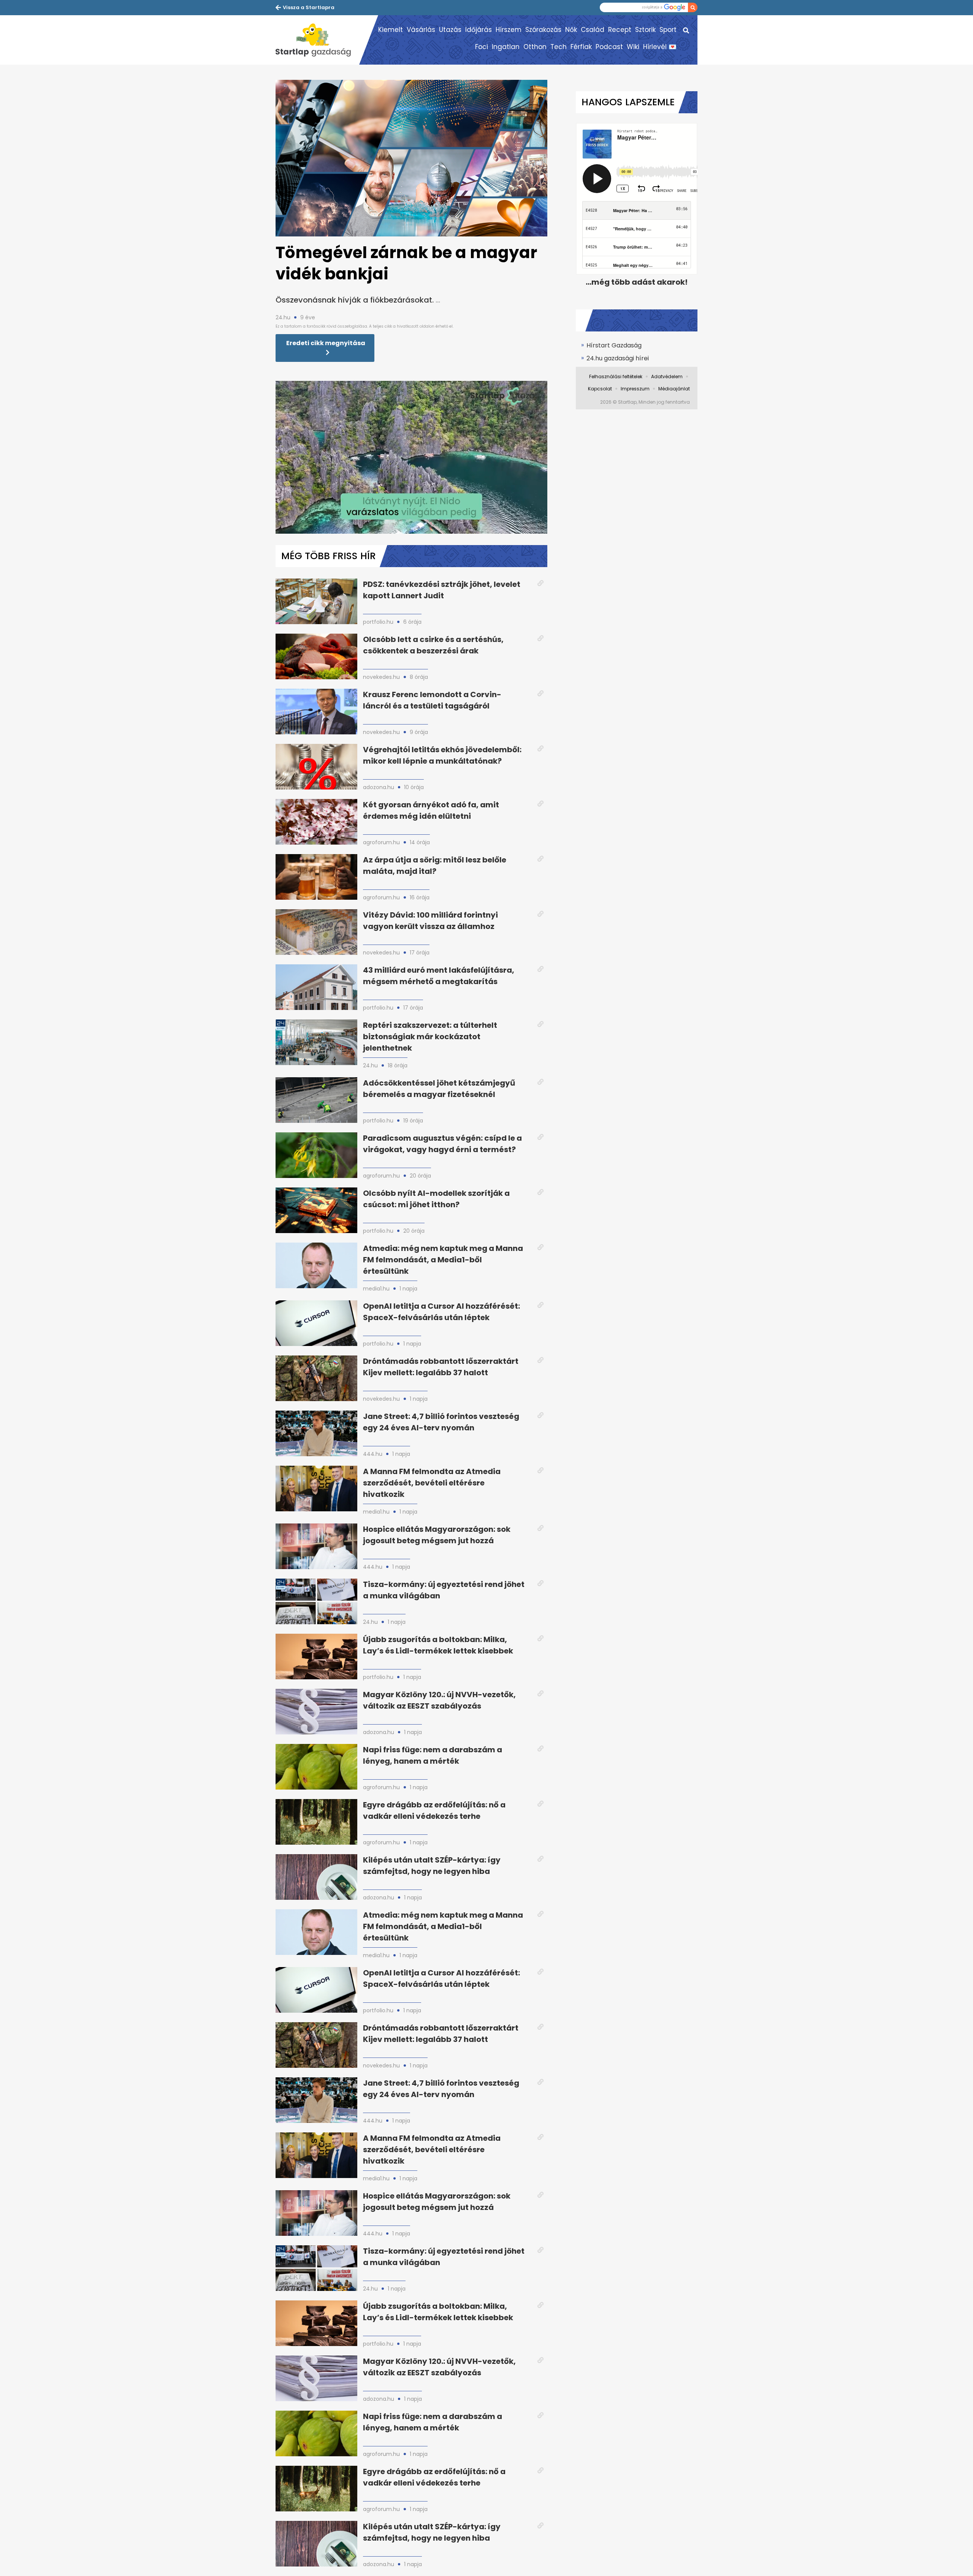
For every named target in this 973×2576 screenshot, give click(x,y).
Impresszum (635, 389)
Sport (668, 30)
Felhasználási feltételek (616, 376)
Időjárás (479, 30)
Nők (571, 30)
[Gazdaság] (317, 40)
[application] (411, 457)
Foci (482, 47)
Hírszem (509, 30)
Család (593, 30)
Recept (620, 30)
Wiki (633, 47)
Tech (559, 47)
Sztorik (645, 30)
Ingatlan (506, 47)
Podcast (609, 47)
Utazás (450, 30)
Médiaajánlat (674, 389)
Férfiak (581, 47)
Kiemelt (391, 30)
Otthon (535, 47)
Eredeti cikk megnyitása (326, 343)
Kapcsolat (600, 389)
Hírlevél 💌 (660, 47)
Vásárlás (421, 30)
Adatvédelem (667, 376)
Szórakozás (543, 30)
